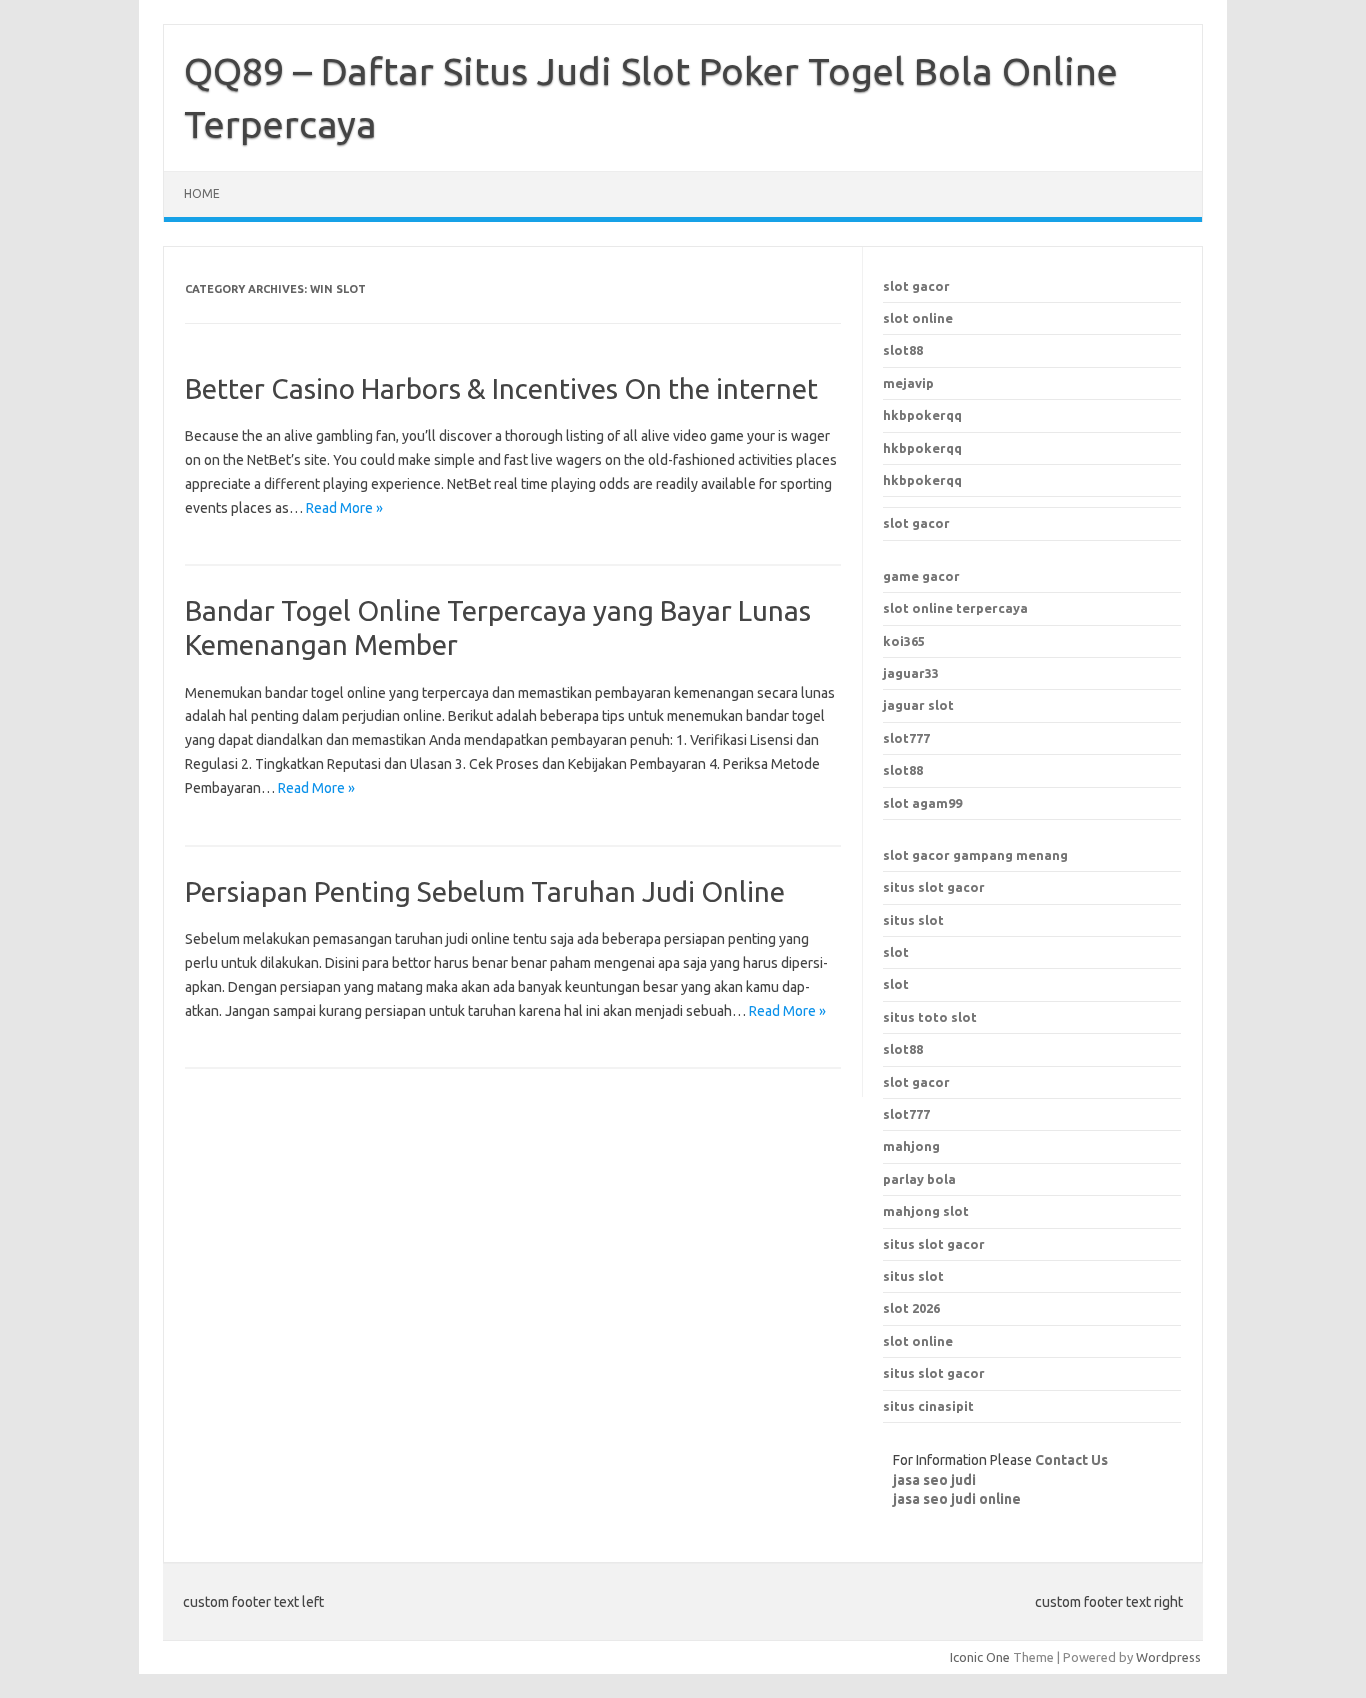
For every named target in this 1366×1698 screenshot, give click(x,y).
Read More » (344, 508)
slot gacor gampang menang (975, 855)
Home (202, 193)
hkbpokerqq (922, 415)
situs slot (913, 920)
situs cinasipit (928, 1406)
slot (896, 952)
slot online (918, 318)
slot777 (906, 738)
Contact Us (1071, 1460)
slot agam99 (922, 803)
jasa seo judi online (957, 1499)
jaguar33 (911, 673)
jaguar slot (918, 705)
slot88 (903, 350)
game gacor (921, 576)
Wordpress (1168, 1657)
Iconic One (980, 1657)
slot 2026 (911, 1308)
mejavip (908, 383)
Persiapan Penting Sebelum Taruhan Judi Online (485, 891)
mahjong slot (926, 1211)
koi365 (904, 641)
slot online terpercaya (955, 608)
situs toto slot (930, 1017)
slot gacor (916, 286)
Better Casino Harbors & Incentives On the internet (501, 388)
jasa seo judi (934, 1480)
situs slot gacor (934, 887)
